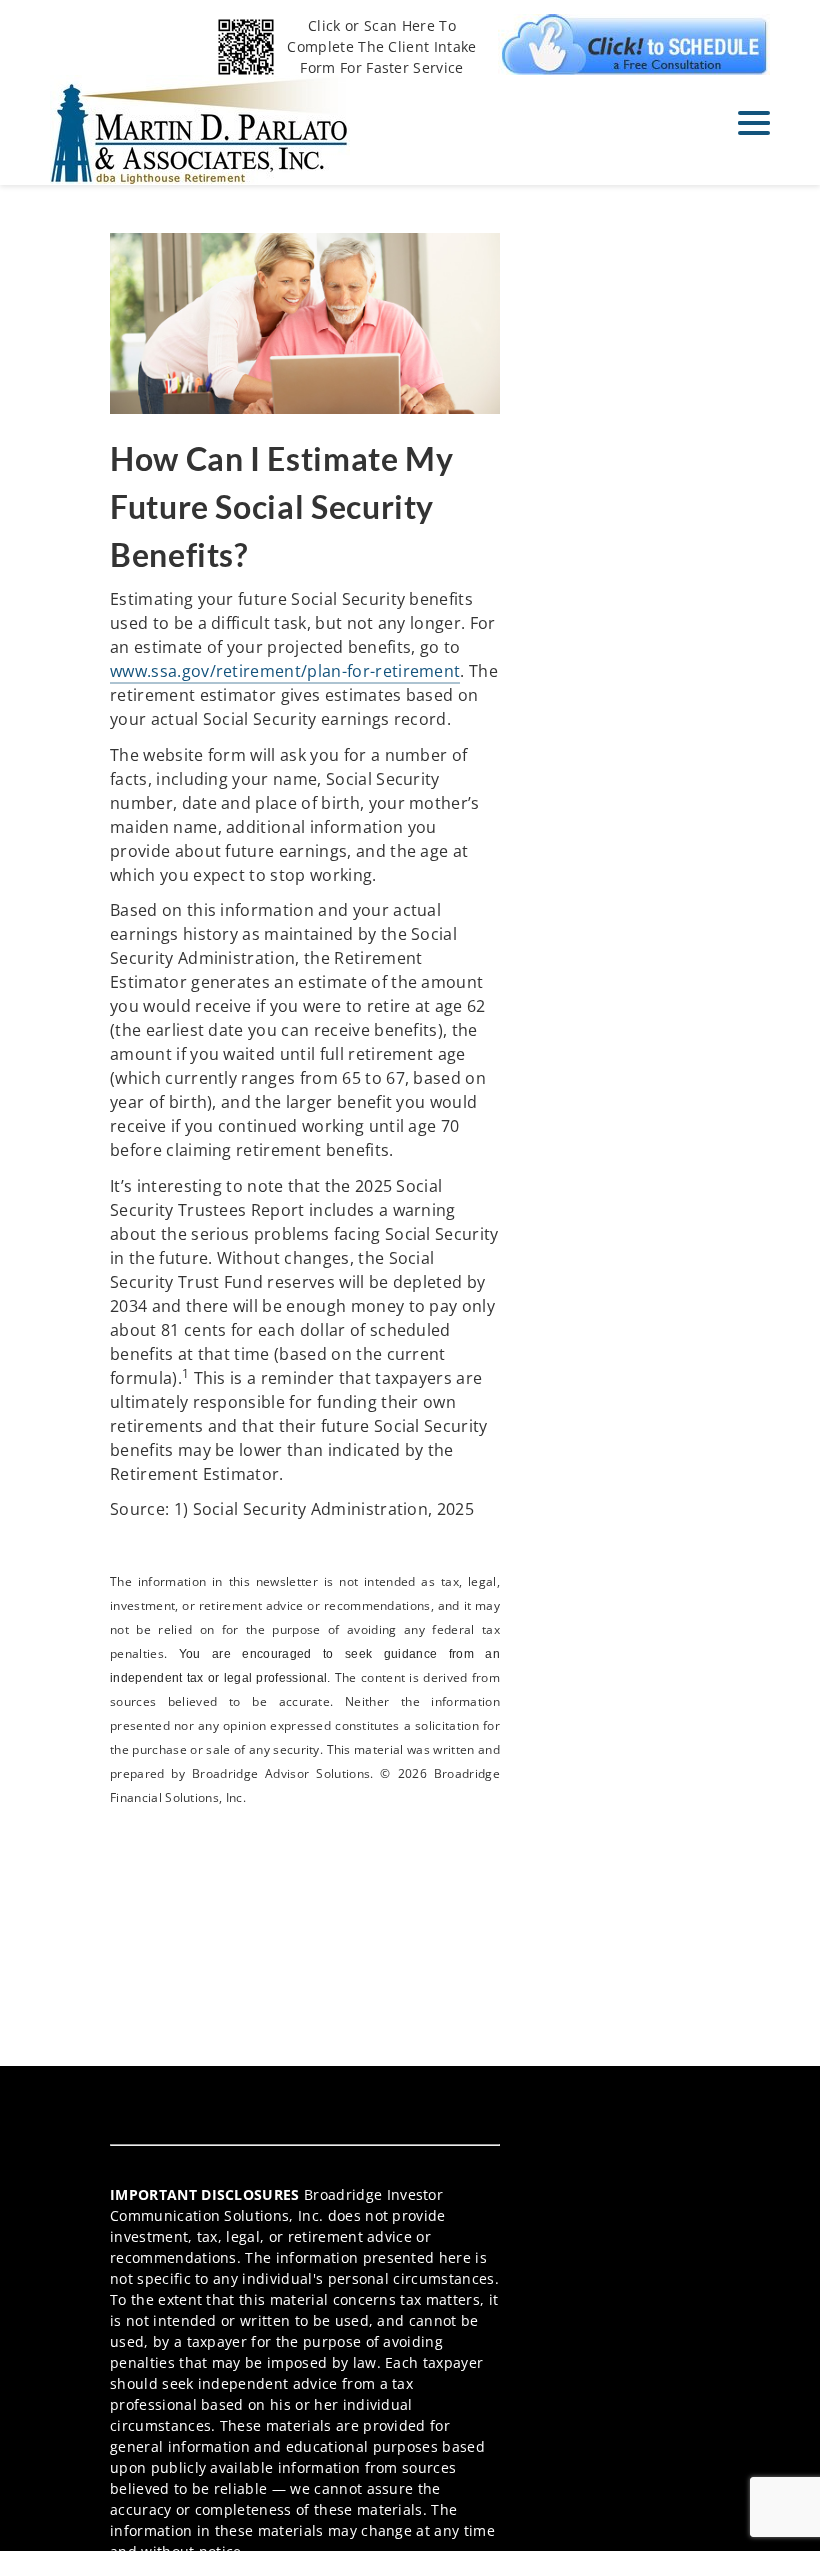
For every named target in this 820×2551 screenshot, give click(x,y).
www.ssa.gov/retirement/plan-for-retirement (285, 671)
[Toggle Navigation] (754, 123)
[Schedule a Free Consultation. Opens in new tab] (634, 44)
